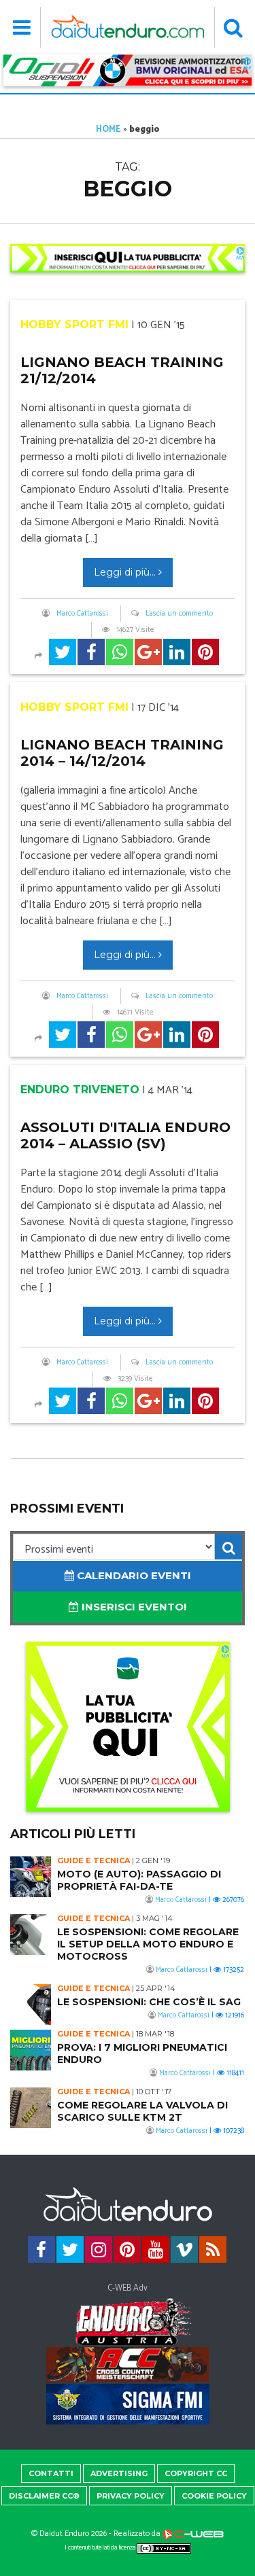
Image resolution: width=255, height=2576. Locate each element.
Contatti (51, 2473)
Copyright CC (196, 2473)
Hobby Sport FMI (74, 324)
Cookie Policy (214, 2496)
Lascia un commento (179, 614)
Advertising (119, 2473)
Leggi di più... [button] (126, 572)
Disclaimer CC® (44, 2496)
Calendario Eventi (133, 1575)
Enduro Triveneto (80, 1090)
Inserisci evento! (133, 1607)
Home (108, 129)
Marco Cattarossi (82, 614)
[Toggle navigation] (22, 27)
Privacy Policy (131, 2496)
